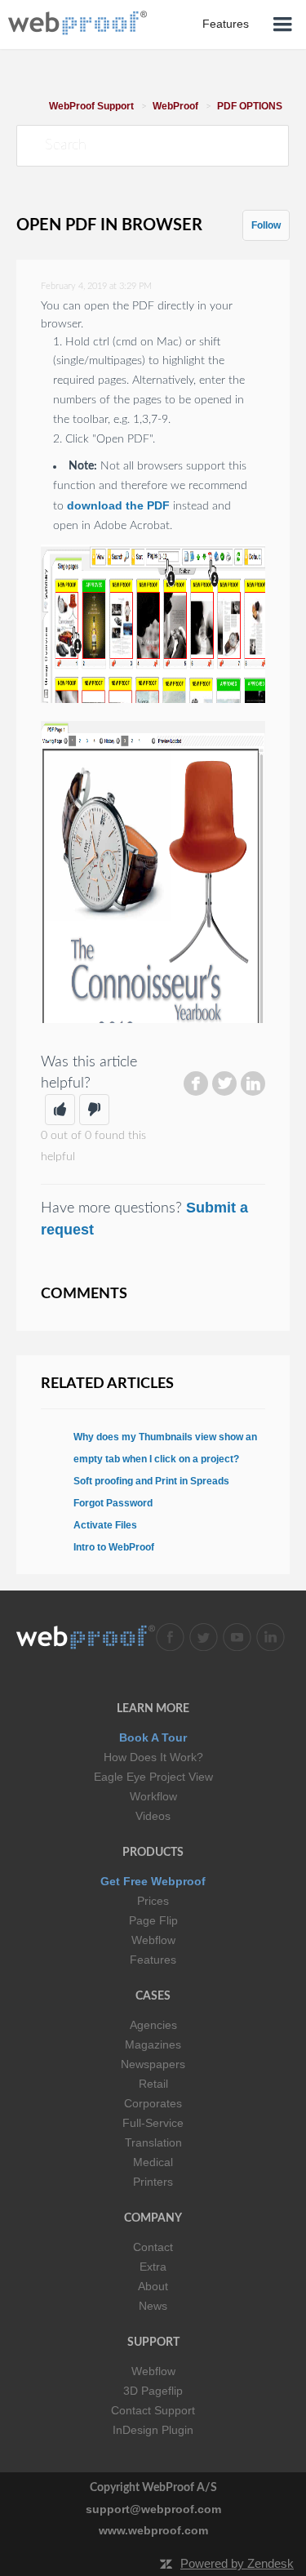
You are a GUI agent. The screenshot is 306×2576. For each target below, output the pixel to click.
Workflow (153, 1796)
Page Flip (153, 1920)
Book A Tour (153, 1737)
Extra (153, 2267)
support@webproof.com (153, 2509)
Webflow (153, 1940)
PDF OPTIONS (250, 106)
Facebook (196, 1083)
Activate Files (105, 1525)
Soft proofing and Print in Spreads (151, 1481)
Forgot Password (113, 1503)
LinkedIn (253, 1083)
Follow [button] (266, 225)
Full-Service (153, 2123)
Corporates (153, 2103)
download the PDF (118, 505)
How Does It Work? (153, 1757)
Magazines (153, 2044)
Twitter (224, 1083)
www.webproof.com (153, 2530)
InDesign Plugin (153, 2430)
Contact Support (153, 2410)
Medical (153, 2162)
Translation (153, 2142)
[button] (60, 1110)
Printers (153, 2182)
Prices (153, 1901)
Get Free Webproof (153, 1881)
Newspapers (153, 2064)
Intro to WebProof (114, 1547)
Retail (153, 2084)
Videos (153, 1816)
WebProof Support (91, 106)
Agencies (153, 2025)
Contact (153, 2247)
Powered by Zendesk (237, 2563)
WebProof (175, 106)
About (153, 2286)
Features (153, 1960)
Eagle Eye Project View (153, 1777)
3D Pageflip (153, 2391)
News (153, 2306)
